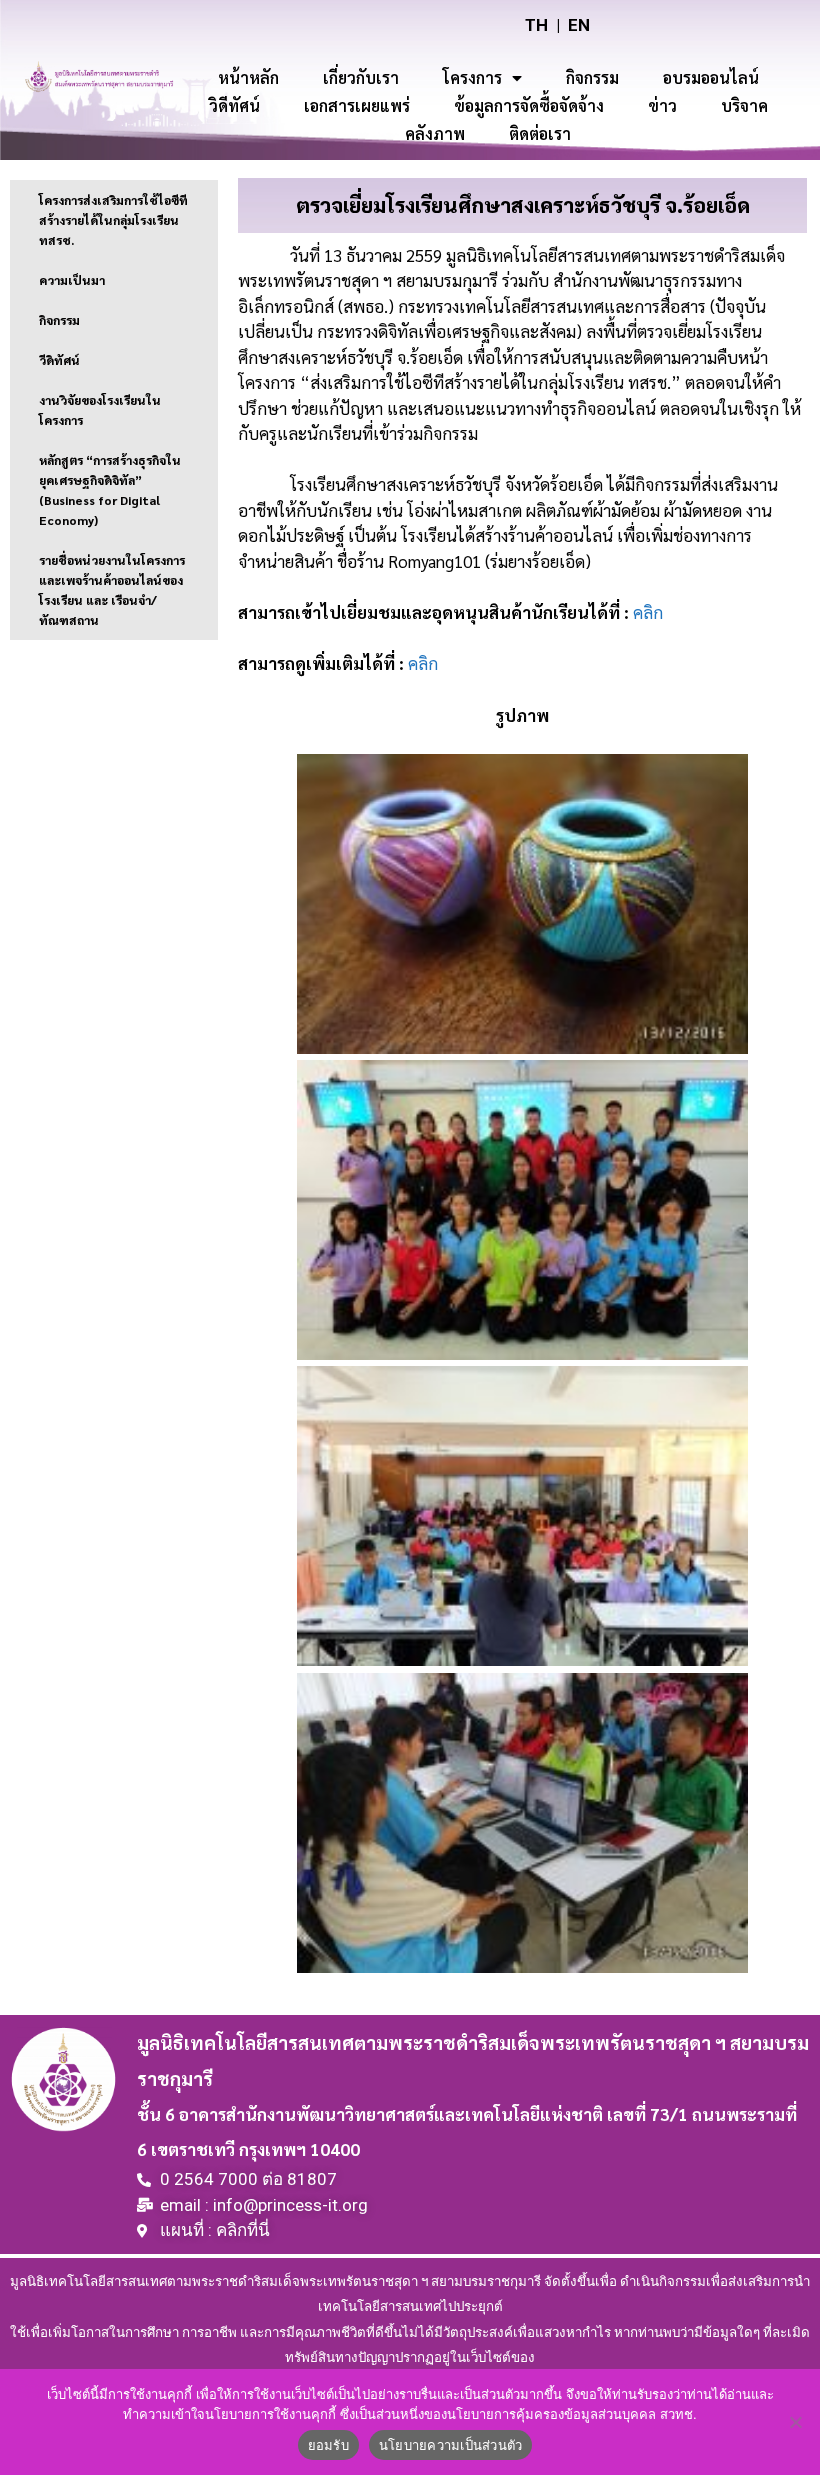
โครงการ (472, 77)
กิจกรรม (592, 77)
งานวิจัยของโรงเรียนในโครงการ (100, 410)
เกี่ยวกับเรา (361, 77)
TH (536, 25)
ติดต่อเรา (540, 133)
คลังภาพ (435, 133)
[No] (795, 2422)
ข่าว (662, 105)
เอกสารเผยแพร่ (357, 105)
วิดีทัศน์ (234, 105)
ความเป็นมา (72, 280)
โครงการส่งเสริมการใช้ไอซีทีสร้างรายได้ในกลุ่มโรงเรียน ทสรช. (113, 220)
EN (579, 25)
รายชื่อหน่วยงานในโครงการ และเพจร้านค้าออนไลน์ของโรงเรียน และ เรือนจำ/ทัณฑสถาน (112, 590)
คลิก (648, 612)
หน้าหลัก (248, 77)
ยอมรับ (328, 2445)
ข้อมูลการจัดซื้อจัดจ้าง (529, 105)
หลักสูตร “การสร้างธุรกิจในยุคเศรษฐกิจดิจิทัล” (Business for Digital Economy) (110, 490)
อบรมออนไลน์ (711, 77)
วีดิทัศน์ (59, 360)
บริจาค (744, 105)
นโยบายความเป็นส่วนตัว (451, 2445)
